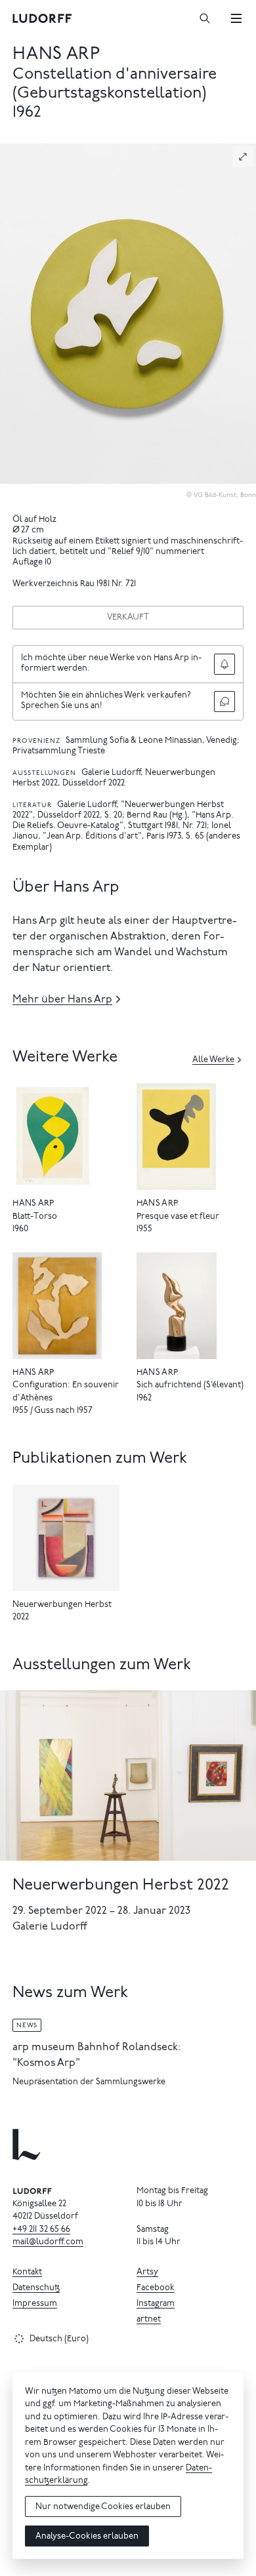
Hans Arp (56, 55)
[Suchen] (205, 18)
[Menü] (236, 18)
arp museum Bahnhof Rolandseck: (96, 2048)
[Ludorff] (43, 18)
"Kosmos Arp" (46, 2063)
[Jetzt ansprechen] (224, 702)
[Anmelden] (224, 664)
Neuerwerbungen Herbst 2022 (121, 1886)
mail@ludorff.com (48, 2243)
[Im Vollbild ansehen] (243, 157)
